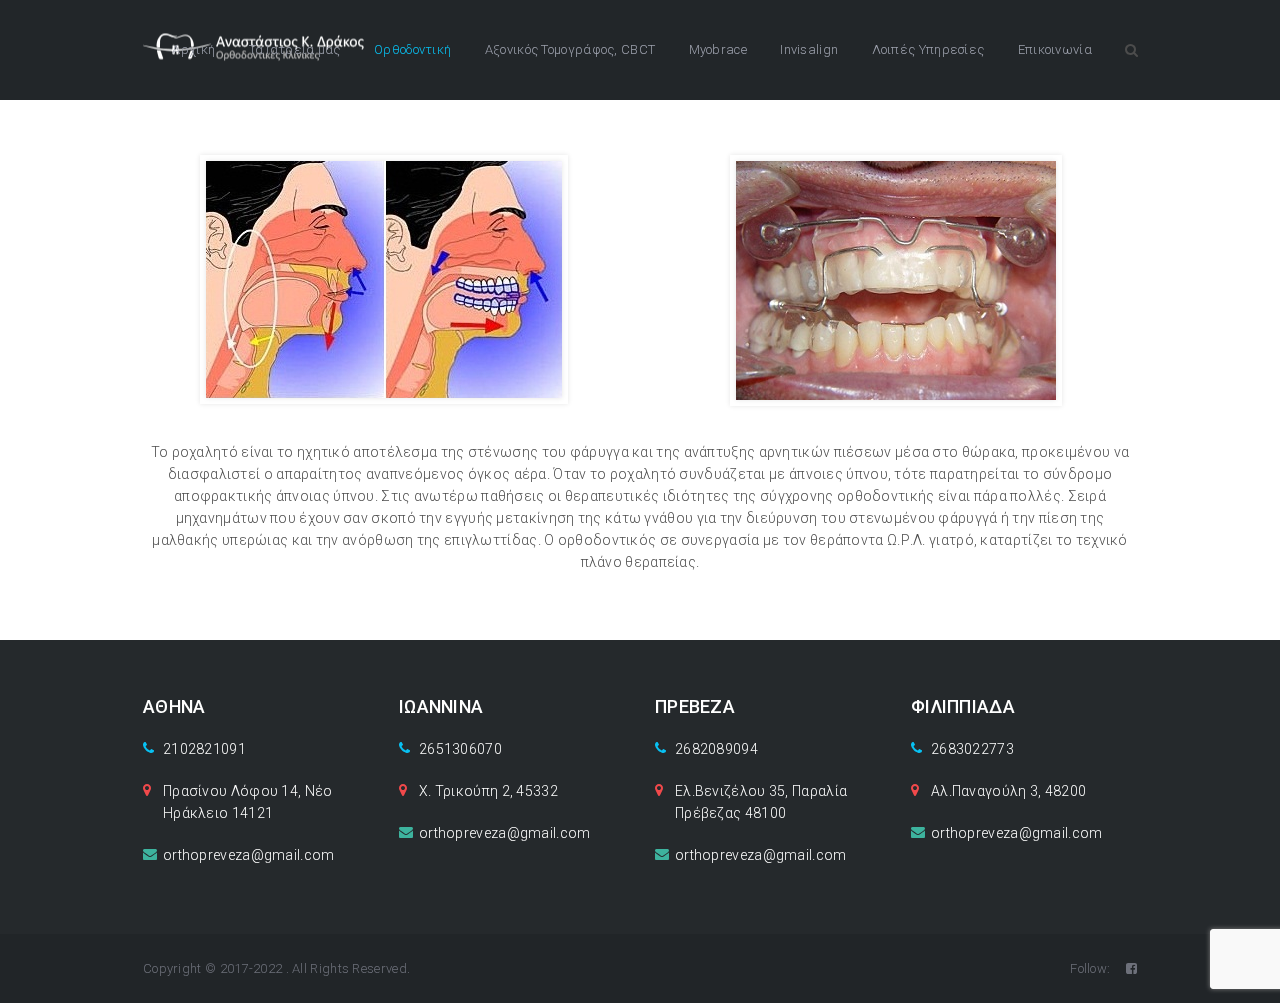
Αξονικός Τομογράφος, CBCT (570, 49)
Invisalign (809, 49)
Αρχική (193, 49)
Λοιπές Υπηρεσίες (928, 49)
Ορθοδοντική (412, 49)
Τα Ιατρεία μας (295, 49)
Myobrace (718, 49)
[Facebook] (1131, 968)
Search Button (1131, 50)
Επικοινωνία (1055, 49)
